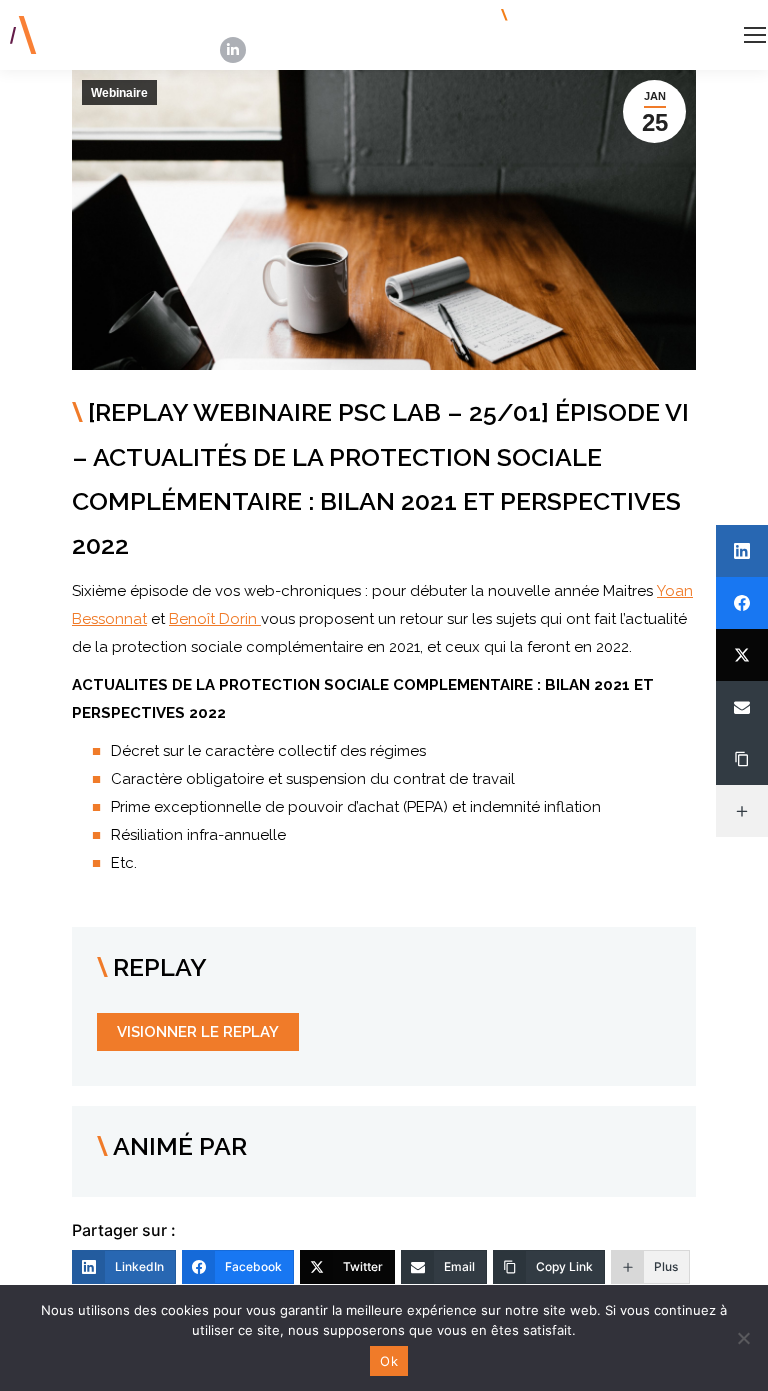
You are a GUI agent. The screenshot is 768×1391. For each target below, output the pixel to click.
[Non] (743, 1338)
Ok (389, 1361)
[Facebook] (742, 603)
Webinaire (119, 93)
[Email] (742, 707)
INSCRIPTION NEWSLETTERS (611, 15)
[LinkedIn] (742, 551)
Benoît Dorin (215, 619)
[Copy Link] (742, 759)
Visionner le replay (198, 1032)
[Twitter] (742, 655)
